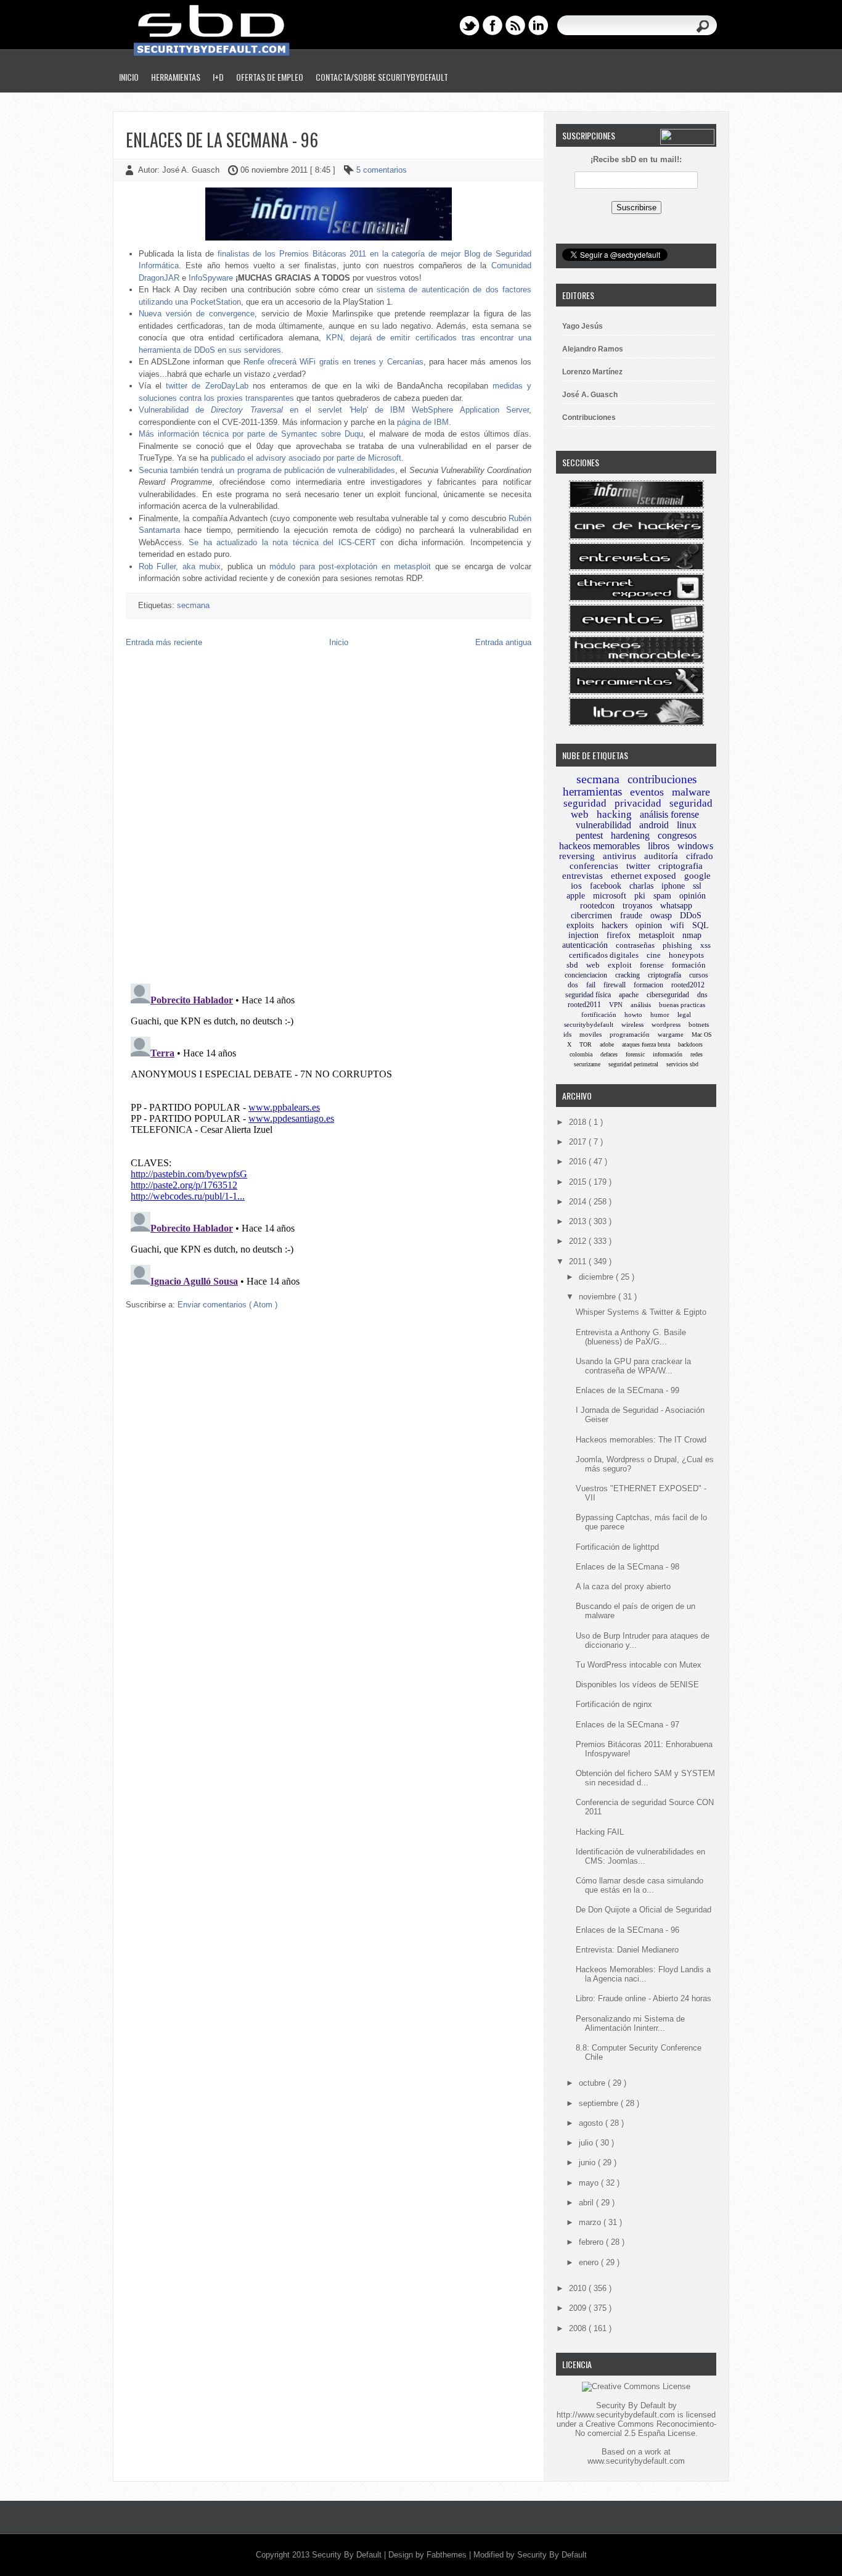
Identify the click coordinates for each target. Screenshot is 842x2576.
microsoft (610, 896)
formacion (648, 985)
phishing (677, 945)
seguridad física (588, 995)
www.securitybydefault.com (636, 2461)
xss (705, 945)
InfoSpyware (211, 278)
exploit (620, 965)
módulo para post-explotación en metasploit (350, 566)
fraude (631, 916)
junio (588, 2162)
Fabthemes (448, 2555)
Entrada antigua (503, 642)
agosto (592, 2123)
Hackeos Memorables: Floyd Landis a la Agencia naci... (643, 1974)
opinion (649, 925)
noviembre (599, 1297)
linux (687, 825)
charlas (641, 886)
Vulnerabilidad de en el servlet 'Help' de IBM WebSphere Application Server (334, 410)
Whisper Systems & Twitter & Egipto (641, 1312)
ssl (697, 886)
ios (576, 886)
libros (659, 846)
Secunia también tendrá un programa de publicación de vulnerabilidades (267, 470)
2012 (579, 1241)
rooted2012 (688, 985)
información (668, 1054)
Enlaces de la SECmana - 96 (222, 140)
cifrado (700, 856)
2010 (579, 2288)
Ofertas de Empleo (270, 77)
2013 (579, 1221)
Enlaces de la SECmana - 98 (627, 1567)
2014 (579, 1202)
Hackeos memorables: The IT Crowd (641, 1440)
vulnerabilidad (603, 825)
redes (697, 1054)
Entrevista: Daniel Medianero (627, 1950)
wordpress (666, 1024)
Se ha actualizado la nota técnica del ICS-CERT (282, 542)
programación (630, 1034)
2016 (579, 1162)
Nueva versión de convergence (197, 314)
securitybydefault (589, 1024)
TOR (586, 1044)
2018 (579, 1122)
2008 (579, 2328)
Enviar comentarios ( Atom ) (227, 1305)
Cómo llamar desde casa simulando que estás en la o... (640, 1885)
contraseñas (635, 945)
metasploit (656, 935)
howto (633, 1014)
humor (660, 1014)
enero (590, 2262)
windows (695, 846)
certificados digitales (604, 955)
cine (654, 955)
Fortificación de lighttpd (617, 1547)
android (654, 825)
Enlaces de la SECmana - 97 (627, 1725)
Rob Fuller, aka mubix (180, 566)
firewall (615, 985)
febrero (592, 2242)
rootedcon (597, 906)
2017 (579, 1142)
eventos (647, 792)
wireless (632, 1024)
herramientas (592, 792)
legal (684, 1014)
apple (576, 896)
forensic (635, 1054)
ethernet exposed (644, 876)
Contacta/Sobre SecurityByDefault (382, 77)
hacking (614, 814)
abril (587, 2203)
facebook (606, 886)
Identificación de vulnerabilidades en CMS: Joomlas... (640, 1856)
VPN (616, 1005)
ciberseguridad (668, 995)
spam (662, 896)
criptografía (664, 975)
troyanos (637, 906)
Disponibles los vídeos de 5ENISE (637, 1685)
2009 (579, 2308)
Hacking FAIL (600, 1832)
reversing (577, 856)
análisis (641, 1005)
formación (689, 965)
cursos (699, 975)
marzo (591, 2222)
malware (691, 792)
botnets (699, 1024)
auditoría (661, 856)
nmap (692, 935)
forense (652, 965)
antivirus (619, 856)
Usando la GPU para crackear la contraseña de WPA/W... (633, 1366)
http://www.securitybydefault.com (616, 2415)
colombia (581, 1054)
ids (567, 1034)
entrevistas (582, 876)
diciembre (597, 1277)
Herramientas (176, 77)
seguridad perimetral (633, 1064)
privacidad (638, 803)
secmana (193, 605)
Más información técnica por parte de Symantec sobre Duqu (251, 434)
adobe (607, 1044)
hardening (630, 835)
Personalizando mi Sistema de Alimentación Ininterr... (630, 2023)
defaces (609, 1054)
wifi (677, 925)
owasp (661, 916)
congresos (677, 835)
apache (629, 995)
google (697, 876)
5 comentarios (382, 170)
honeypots (686, 955)
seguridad (585, 803)
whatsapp (676, 906)
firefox (619, 935)
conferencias (594, 866)
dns (702, 995)
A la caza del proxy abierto (623, 1586)
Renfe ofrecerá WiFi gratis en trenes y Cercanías (333, 362)
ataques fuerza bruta (646, 1044)
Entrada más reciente (164, 642)
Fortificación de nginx (614, 1704)
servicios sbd (682, 1064)
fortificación (599, 1014)
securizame (587, 1064)
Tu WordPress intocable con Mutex (639, 1665)
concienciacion (586, 975)
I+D (218, 77)
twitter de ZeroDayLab (207, 386)
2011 (579, 1261)
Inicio (129, 77)
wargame (671, 1034)
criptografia (681, 866)
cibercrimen (591, 916)
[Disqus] (329, 815)
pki (640, 896)
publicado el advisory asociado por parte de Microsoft (306, 458)
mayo (590, 2183)
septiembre (600, 2103)
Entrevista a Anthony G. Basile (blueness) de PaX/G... (631, 1337)
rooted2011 (584, 1005)
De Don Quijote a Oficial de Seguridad (644, 1910)
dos (573, 985)
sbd (572, 965)
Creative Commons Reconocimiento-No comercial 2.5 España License (646, 2429)
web (593, 965)
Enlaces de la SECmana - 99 (627, 1390)
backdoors (690, 1044)
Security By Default (348, 2555)
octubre (593, 2083)
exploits (580, 925)
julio (587, 2143)
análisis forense (669, 814)
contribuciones (662, 779)
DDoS (691, 916)
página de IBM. (424, 422)
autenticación (585, 945)
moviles (591, 1034)
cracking (627, 975)
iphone (673, 886)
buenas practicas (682, 1005)
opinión (693, 896)
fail (591, 985)
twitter (638, 866)
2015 (579, 1182)
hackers (615, 925)
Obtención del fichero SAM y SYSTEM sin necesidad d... (645, 1778)
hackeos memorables (599, 846)
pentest (589, 835)
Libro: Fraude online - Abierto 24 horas (644, 1998)
